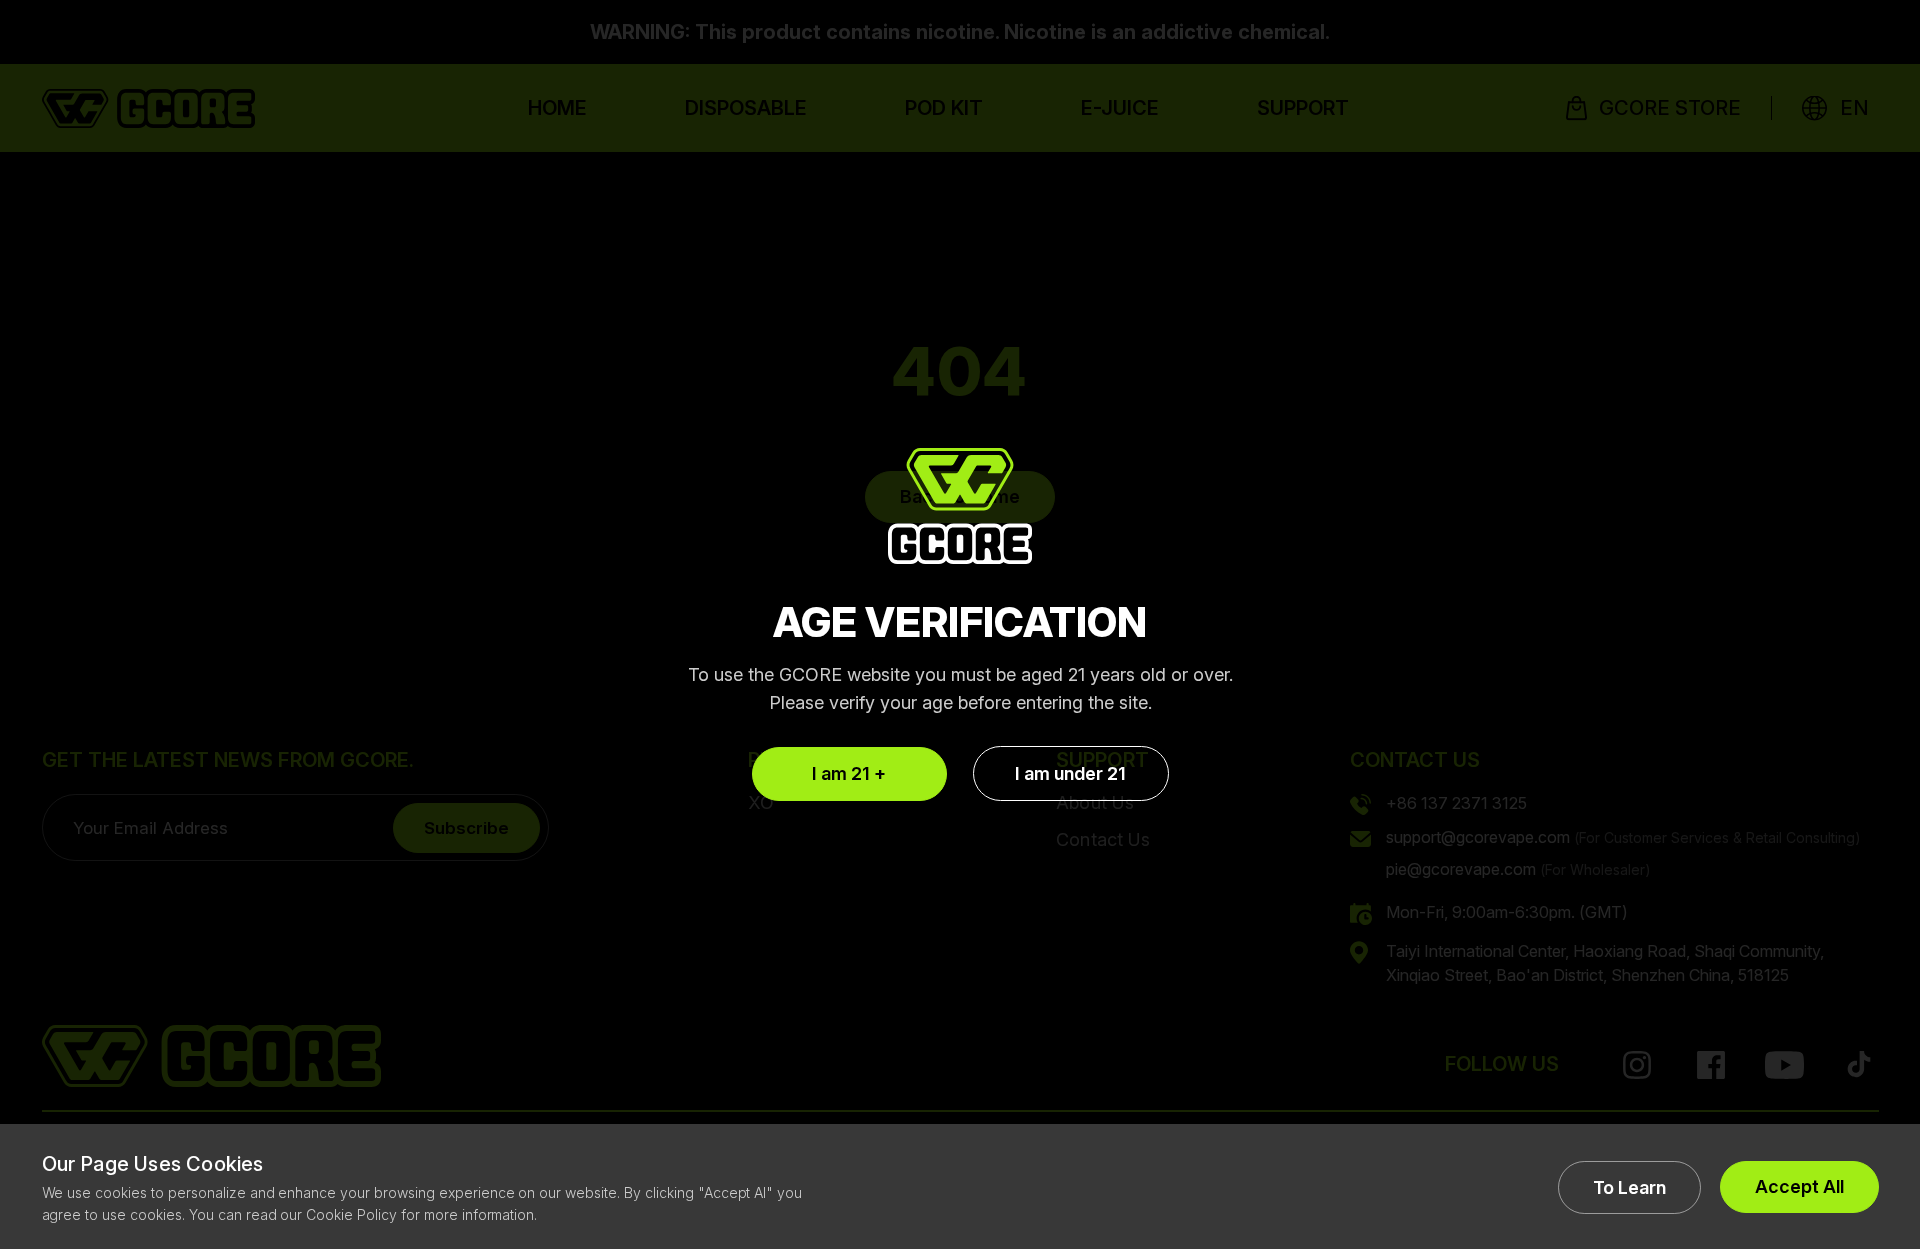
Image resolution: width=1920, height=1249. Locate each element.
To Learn (1629, 1187)
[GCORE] (960, 506)
